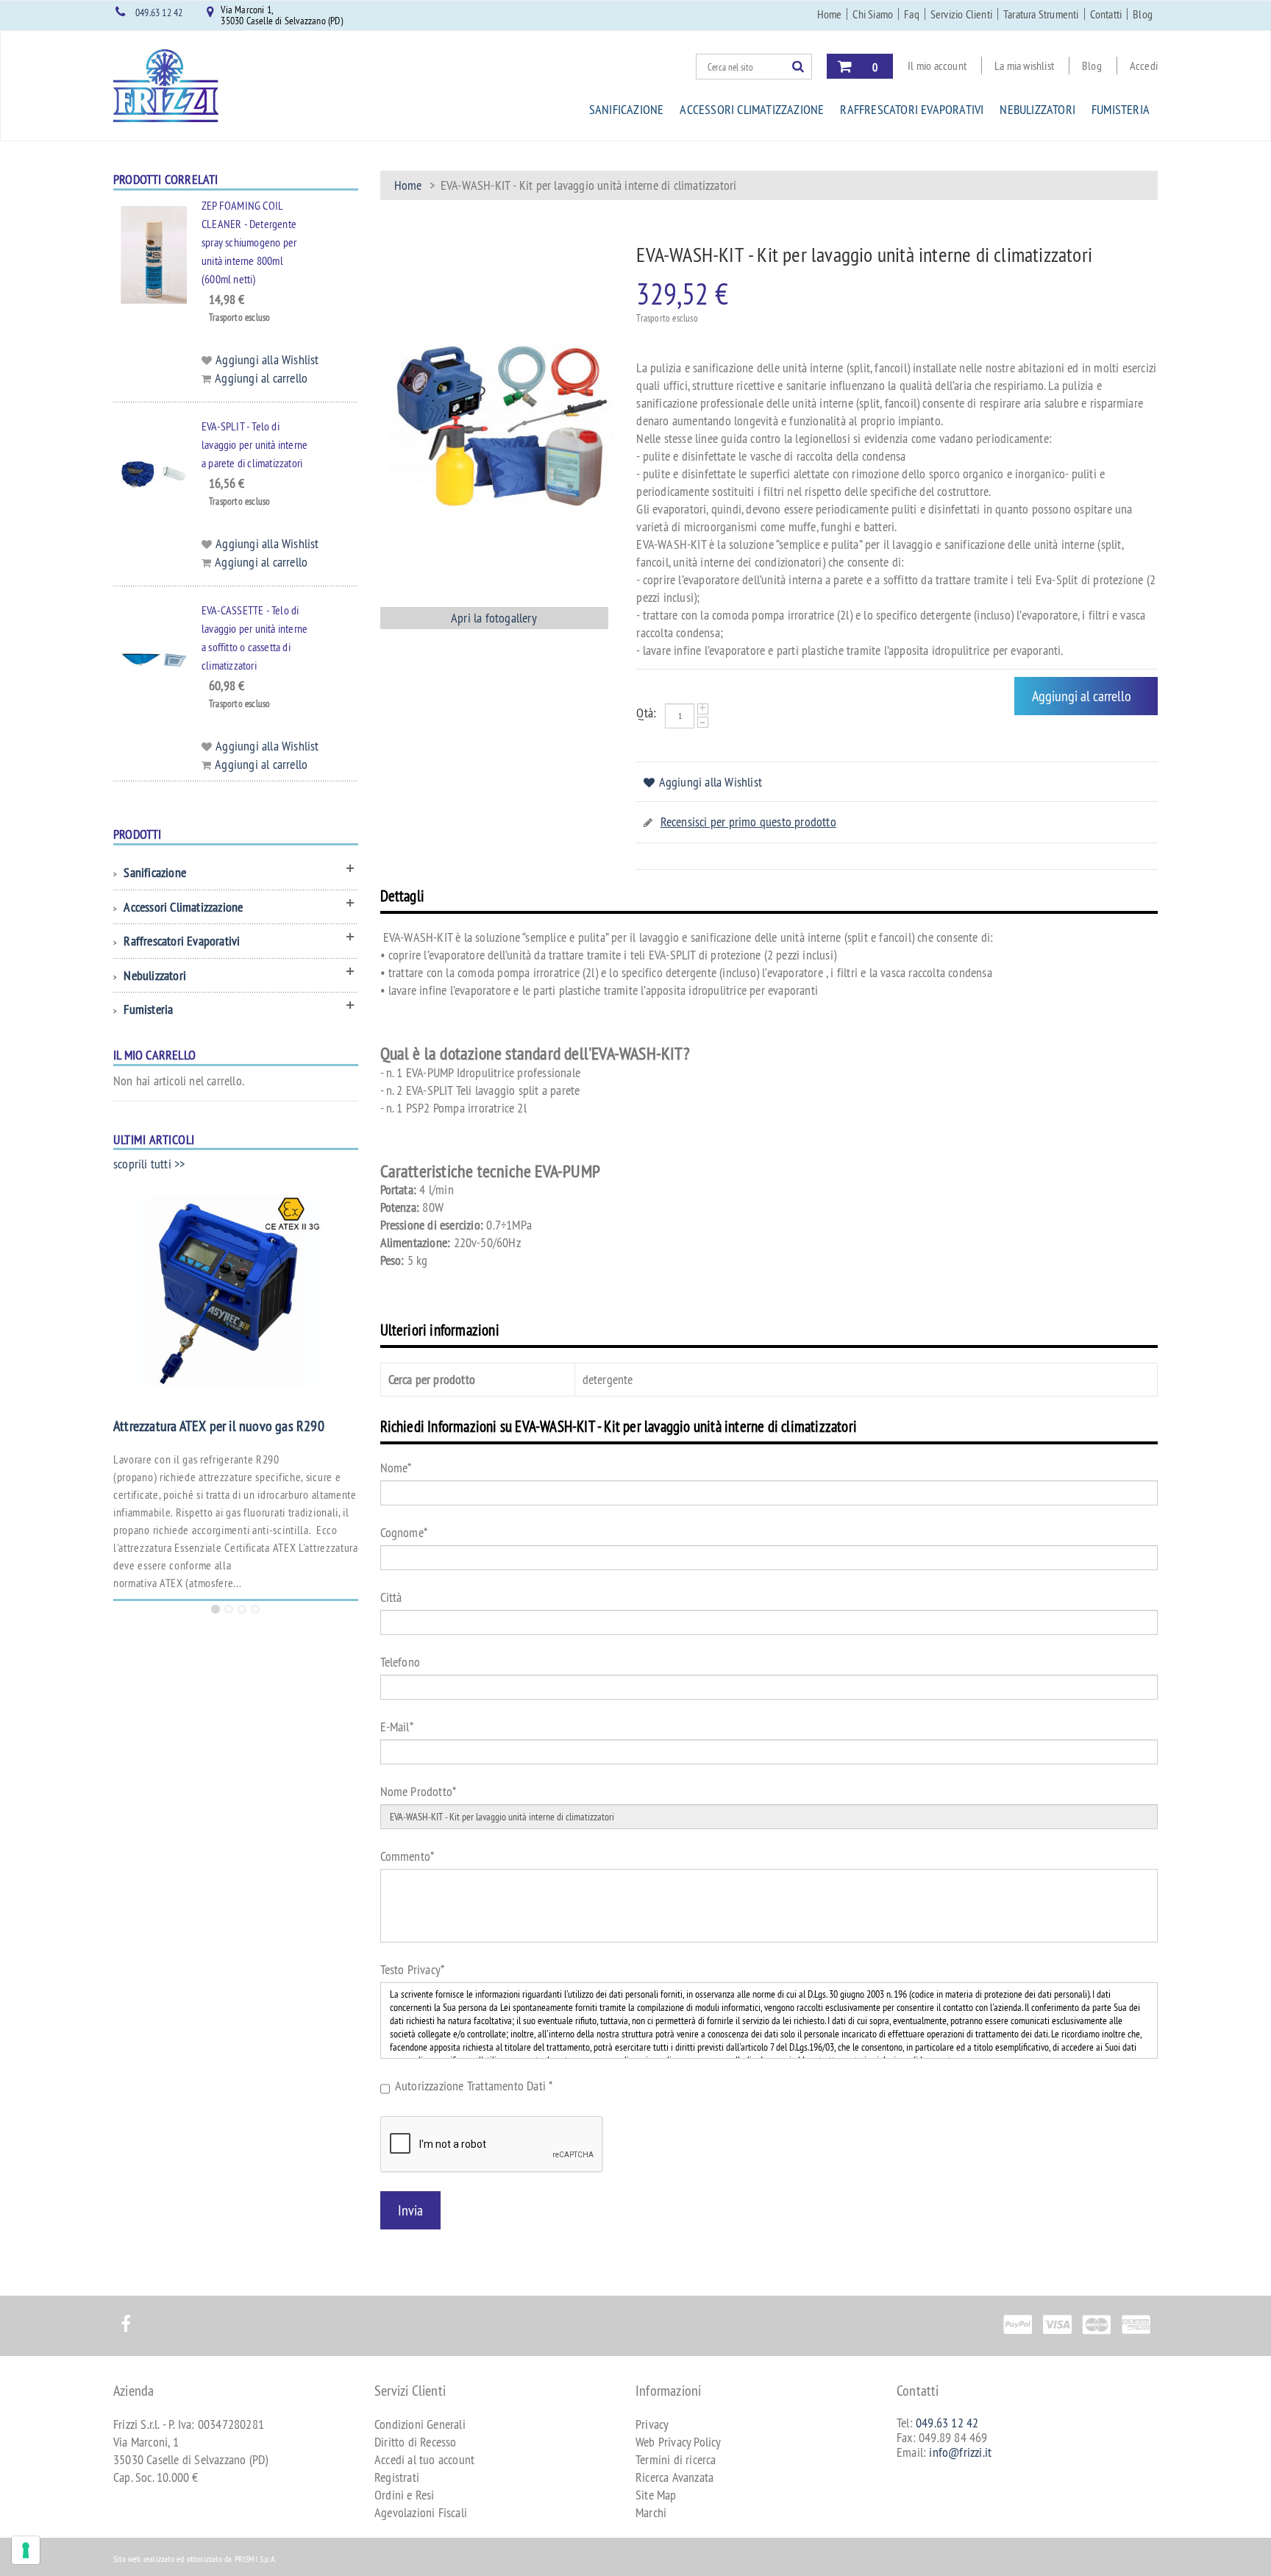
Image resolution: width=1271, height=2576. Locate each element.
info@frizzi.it (960, 2452)
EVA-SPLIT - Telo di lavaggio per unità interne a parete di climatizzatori (254, 444)
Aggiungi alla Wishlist (711, 782)
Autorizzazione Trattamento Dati (474, 2086)
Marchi (651, 2512)
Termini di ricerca (676, 2459)
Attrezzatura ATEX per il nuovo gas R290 (219, 1426)
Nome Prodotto (419, 1791)
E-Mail (397, 1727)
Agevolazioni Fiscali (421, 2512)
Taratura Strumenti (1041, 14)
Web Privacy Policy (679, 2442)
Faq (912, 14)
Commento (407, 1856)
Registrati (397, 2477)
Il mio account (937, 65)
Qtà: (646, 713)
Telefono (400, 1662)
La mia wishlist (1024, 65)
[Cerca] (802, 66)
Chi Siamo (873, 14)
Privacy (652, 2424)
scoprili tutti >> (149, 1164)
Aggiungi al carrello (261, 378)
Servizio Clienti (961, 14)
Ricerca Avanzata (674, 2477)
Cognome (404, 1532)
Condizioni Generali (420, 2424)
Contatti (1106, 14)
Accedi (1144, 65)
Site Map (656, 2495)
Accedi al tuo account (424, 2459)
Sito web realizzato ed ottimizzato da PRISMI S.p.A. (195, 2559)
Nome (396, 1468)
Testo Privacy (413, 1969)
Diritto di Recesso (416, 2442)
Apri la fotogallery (494, 618)
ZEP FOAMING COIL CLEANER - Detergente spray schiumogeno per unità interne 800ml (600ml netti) (249, 242)
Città (391, 1597)
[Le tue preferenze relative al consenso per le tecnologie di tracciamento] (26, 2550)
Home (830, 14)
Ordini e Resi (405, 2495)
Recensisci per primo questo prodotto (748, 822)
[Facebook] (125, 2316)
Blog (1143, 14)
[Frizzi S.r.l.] (166, 86)
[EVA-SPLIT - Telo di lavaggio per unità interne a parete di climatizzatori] (146, 475)
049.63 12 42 (159, 13)
